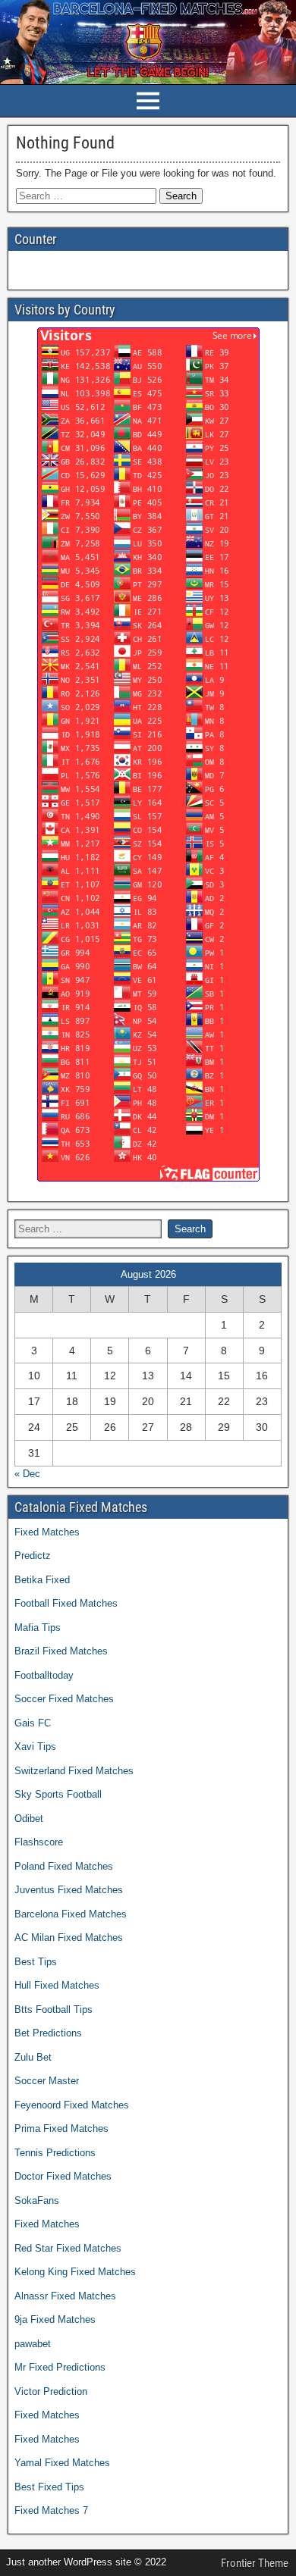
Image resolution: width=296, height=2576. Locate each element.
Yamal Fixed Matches (62, 2463)
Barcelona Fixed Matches (71, 1914)
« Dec (27, 1474)
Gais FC (33, 1723)
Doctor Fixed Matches (63, 2176)
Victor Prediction (51, 2391)
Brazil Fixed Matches (61, 1651)
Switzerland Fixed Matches (74, 1771)
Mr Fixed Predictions (60, 2367)
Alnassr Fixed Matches (65, 2296)
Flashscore (39, 1842)
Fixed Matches (47, 1532)
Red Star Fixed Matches (68, 2248)
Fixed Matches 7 (51, 2510)
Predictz (33, 1556)
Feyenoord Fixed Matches (72, 2105)
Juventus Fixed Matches (69, 1890)
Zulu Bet (33, 2057)
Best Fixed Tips (49, 2487)
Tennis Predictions (55, 2153)
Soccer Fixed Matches (64, 1699)
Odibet (29, 1819)
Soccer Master (47, 2081)
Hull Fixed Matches (57, 1985)
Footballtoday (44, 1675)
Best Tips (36, 1962)
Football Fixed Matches (66, 1603)
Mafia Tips (38, 1628)
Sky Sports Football (58, 1794)
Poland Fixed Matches (64, 1866)
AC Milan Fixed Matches (69, 1937)
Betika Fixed (42, 1580)
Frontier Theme (255, 2563)
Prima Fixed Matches (61, 2128)
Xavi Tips (35, 1747)
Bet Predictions (48, 2033)
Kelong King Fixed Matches (75, 2272)
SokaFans (37, 2200)
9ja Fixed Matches (55, 2319)
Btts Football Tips (54, 2009)
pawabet (33, 2344)
